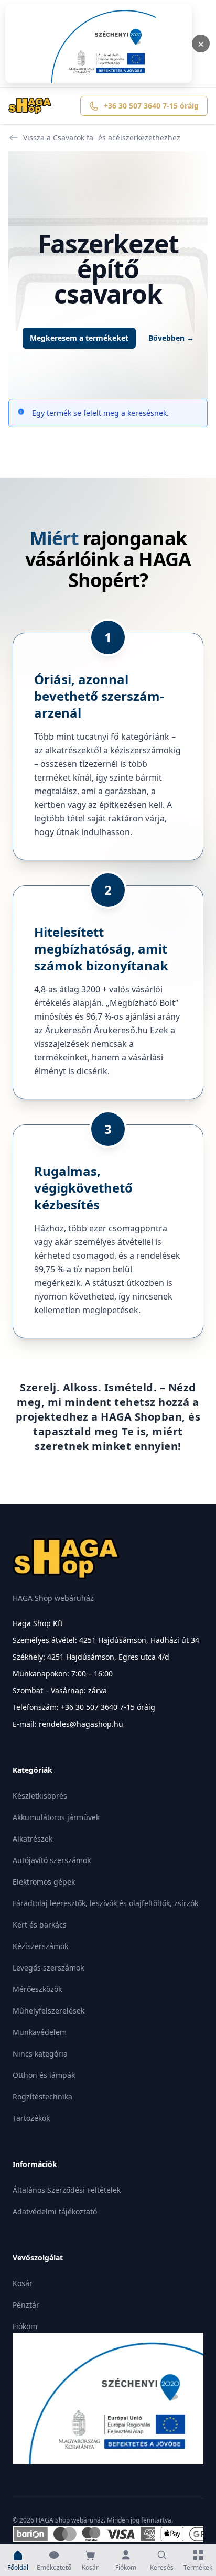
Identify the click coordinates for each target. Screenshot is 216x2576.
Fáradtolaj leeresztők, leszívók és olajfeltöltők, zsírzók (105, 1903)
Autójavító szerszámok (52, 1860)
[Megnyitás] (99, 44)
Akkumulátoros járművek (56, 1817)
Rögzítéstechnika (42, 2097)
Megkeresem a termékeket (79, 338)
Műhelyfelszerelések (48, 2011)
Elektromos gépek (44, 1882)
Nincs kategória (40, 2054)
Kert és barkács (40, 1925)
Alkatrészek (33, 1839)
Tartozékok (31, 2118)
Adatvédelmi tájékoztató (55, 2211)
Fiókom (25, 2326)
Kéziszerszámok (40, 1946)
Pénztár (26, 2305)
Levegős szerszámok (48, 1968)
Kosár (23, 2283)
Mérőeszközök (37, 1989)
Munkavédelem (40, 2032)
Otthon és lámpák (44, 2075)
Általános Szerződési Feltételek (67, 2190)
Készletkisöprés (40, 1796)
